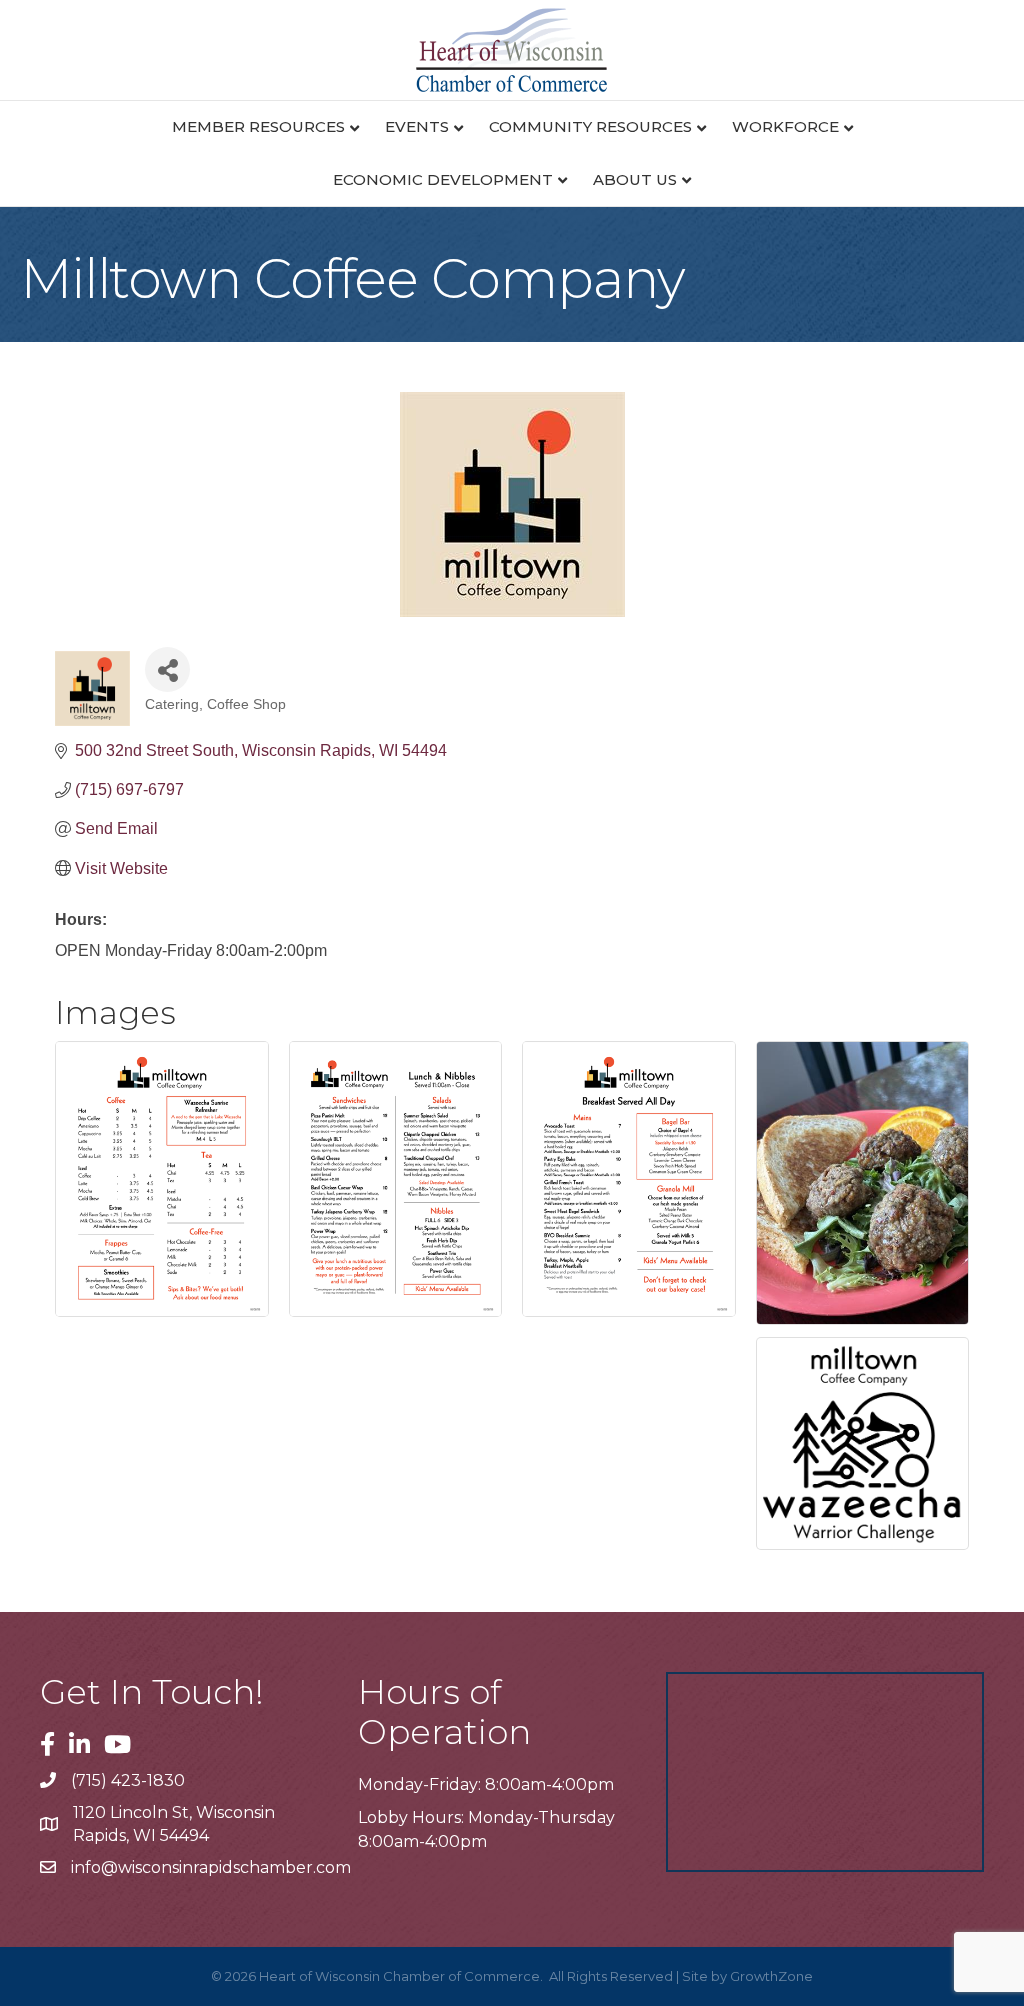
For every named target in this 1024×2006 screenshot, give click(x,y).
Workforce (785, 126)
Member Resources (258, 126)
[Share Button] (167, 669)
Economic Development (443, 179)
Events (417, 126)
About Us (635, 179)
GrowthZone (771, 1976)
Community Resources (590, 126)
